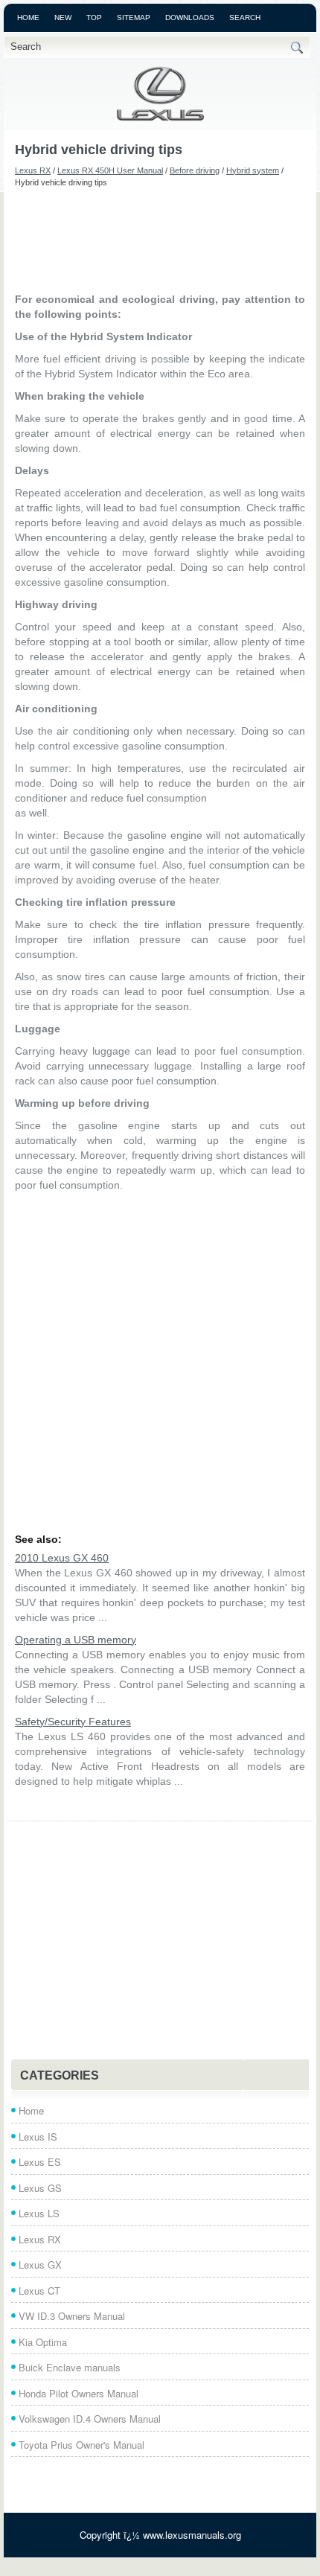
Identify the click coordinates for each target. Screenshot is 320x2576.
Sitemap (134, 17)
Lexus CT (39, 2291)
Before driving (195, 170)
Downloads (190, 17)
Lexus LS (39, 2213)
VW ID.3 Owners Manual (72, 2316)
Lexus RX (33, 170)
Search (245, 17)
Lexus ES (40, 2162)
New (63, 17)
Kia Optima (43, 2342)
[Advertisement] (160, 240)
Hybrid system (253, 170)
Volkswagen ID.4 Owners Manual (90, 2419)
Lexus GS (40, 2188)
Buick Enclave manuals (70, 2367)
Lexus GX (40, 2265)
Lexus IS (38, 2136)
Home (28, 17)
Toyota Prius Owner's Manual (81, 2445)
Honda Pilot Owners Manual (79, 2393)
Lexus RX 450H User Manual (110, 170)
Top (94, 17)
